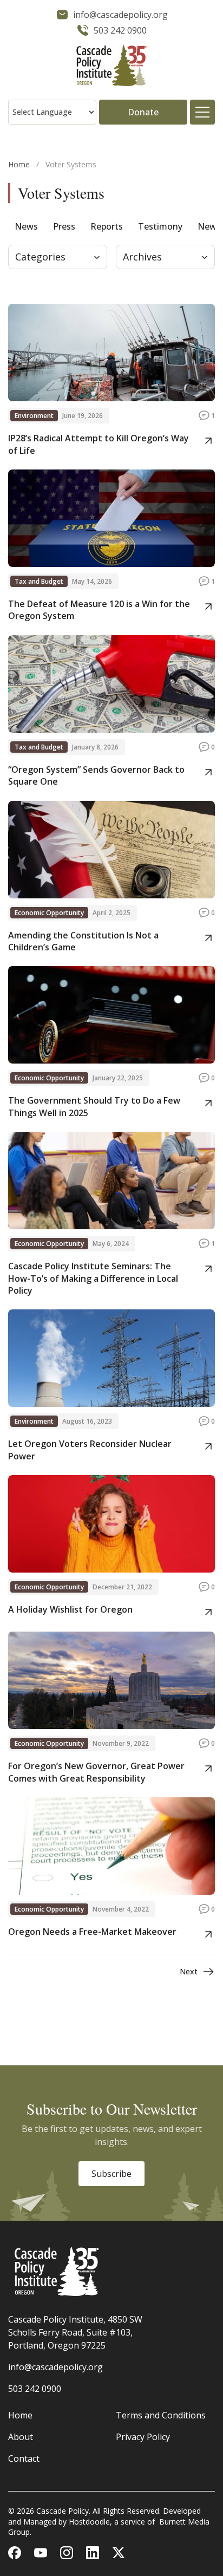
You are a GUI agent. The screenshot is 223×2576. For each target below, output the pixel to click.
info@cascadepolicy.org (55, 2367)
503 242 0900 (35, 2389)
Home (19, 164)
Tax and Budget (39, 581)
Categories (40, 257)
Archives (142, 257)
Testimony (160, 226)
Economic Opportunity (49, 913)
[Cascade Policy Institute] (111, 67)
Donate (143, 112)
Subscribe (111, 2174)
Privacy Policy (143, 2437)
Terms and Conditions (161, 2415)
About (21, 2437)
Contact (24, 2458)
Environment (34, 416)
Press (64, 226)
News (26, 226)
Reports (107, 226)
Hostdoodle (89, 2522)
